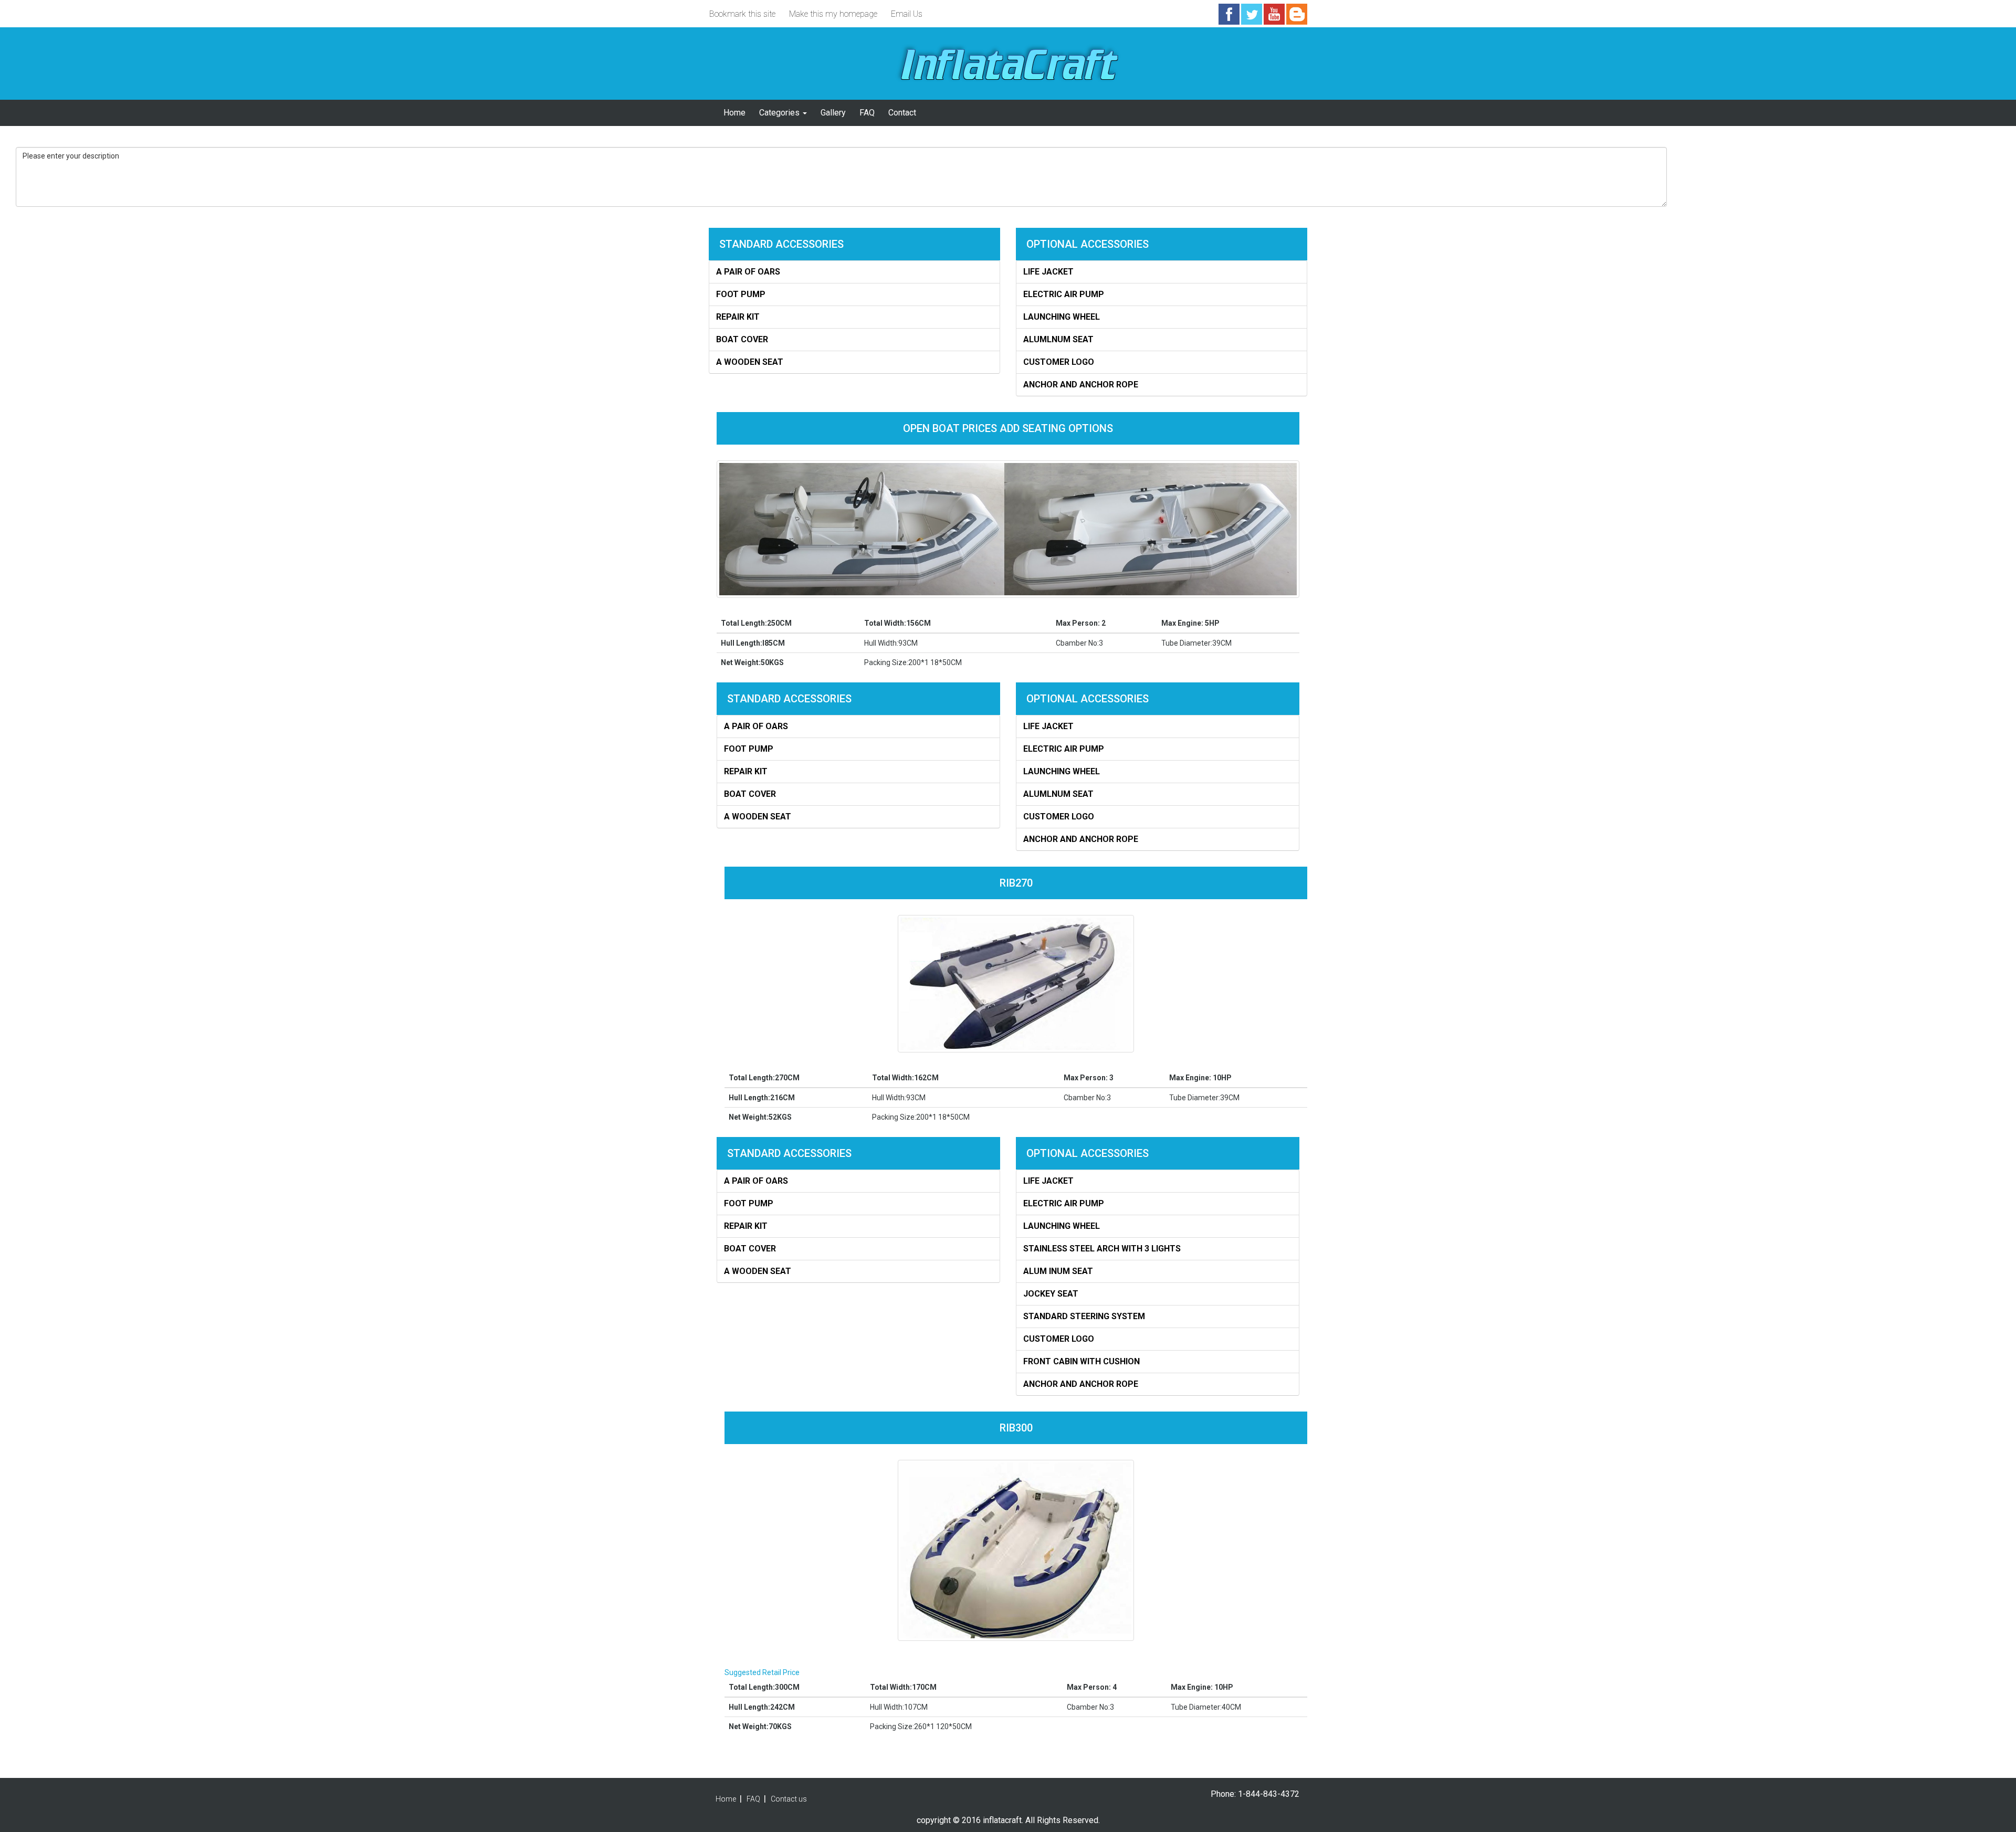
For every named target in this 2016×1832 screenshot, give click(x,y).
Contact (902, 113)
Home (734, 113)
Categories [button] (780, 113)
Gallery (833, 113)
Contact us (789, 1799)
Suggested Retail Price (762, 1672)
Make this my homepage (833, 14)
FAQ (867, 113)
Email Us (907, 14)
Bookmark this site (742, 14)
